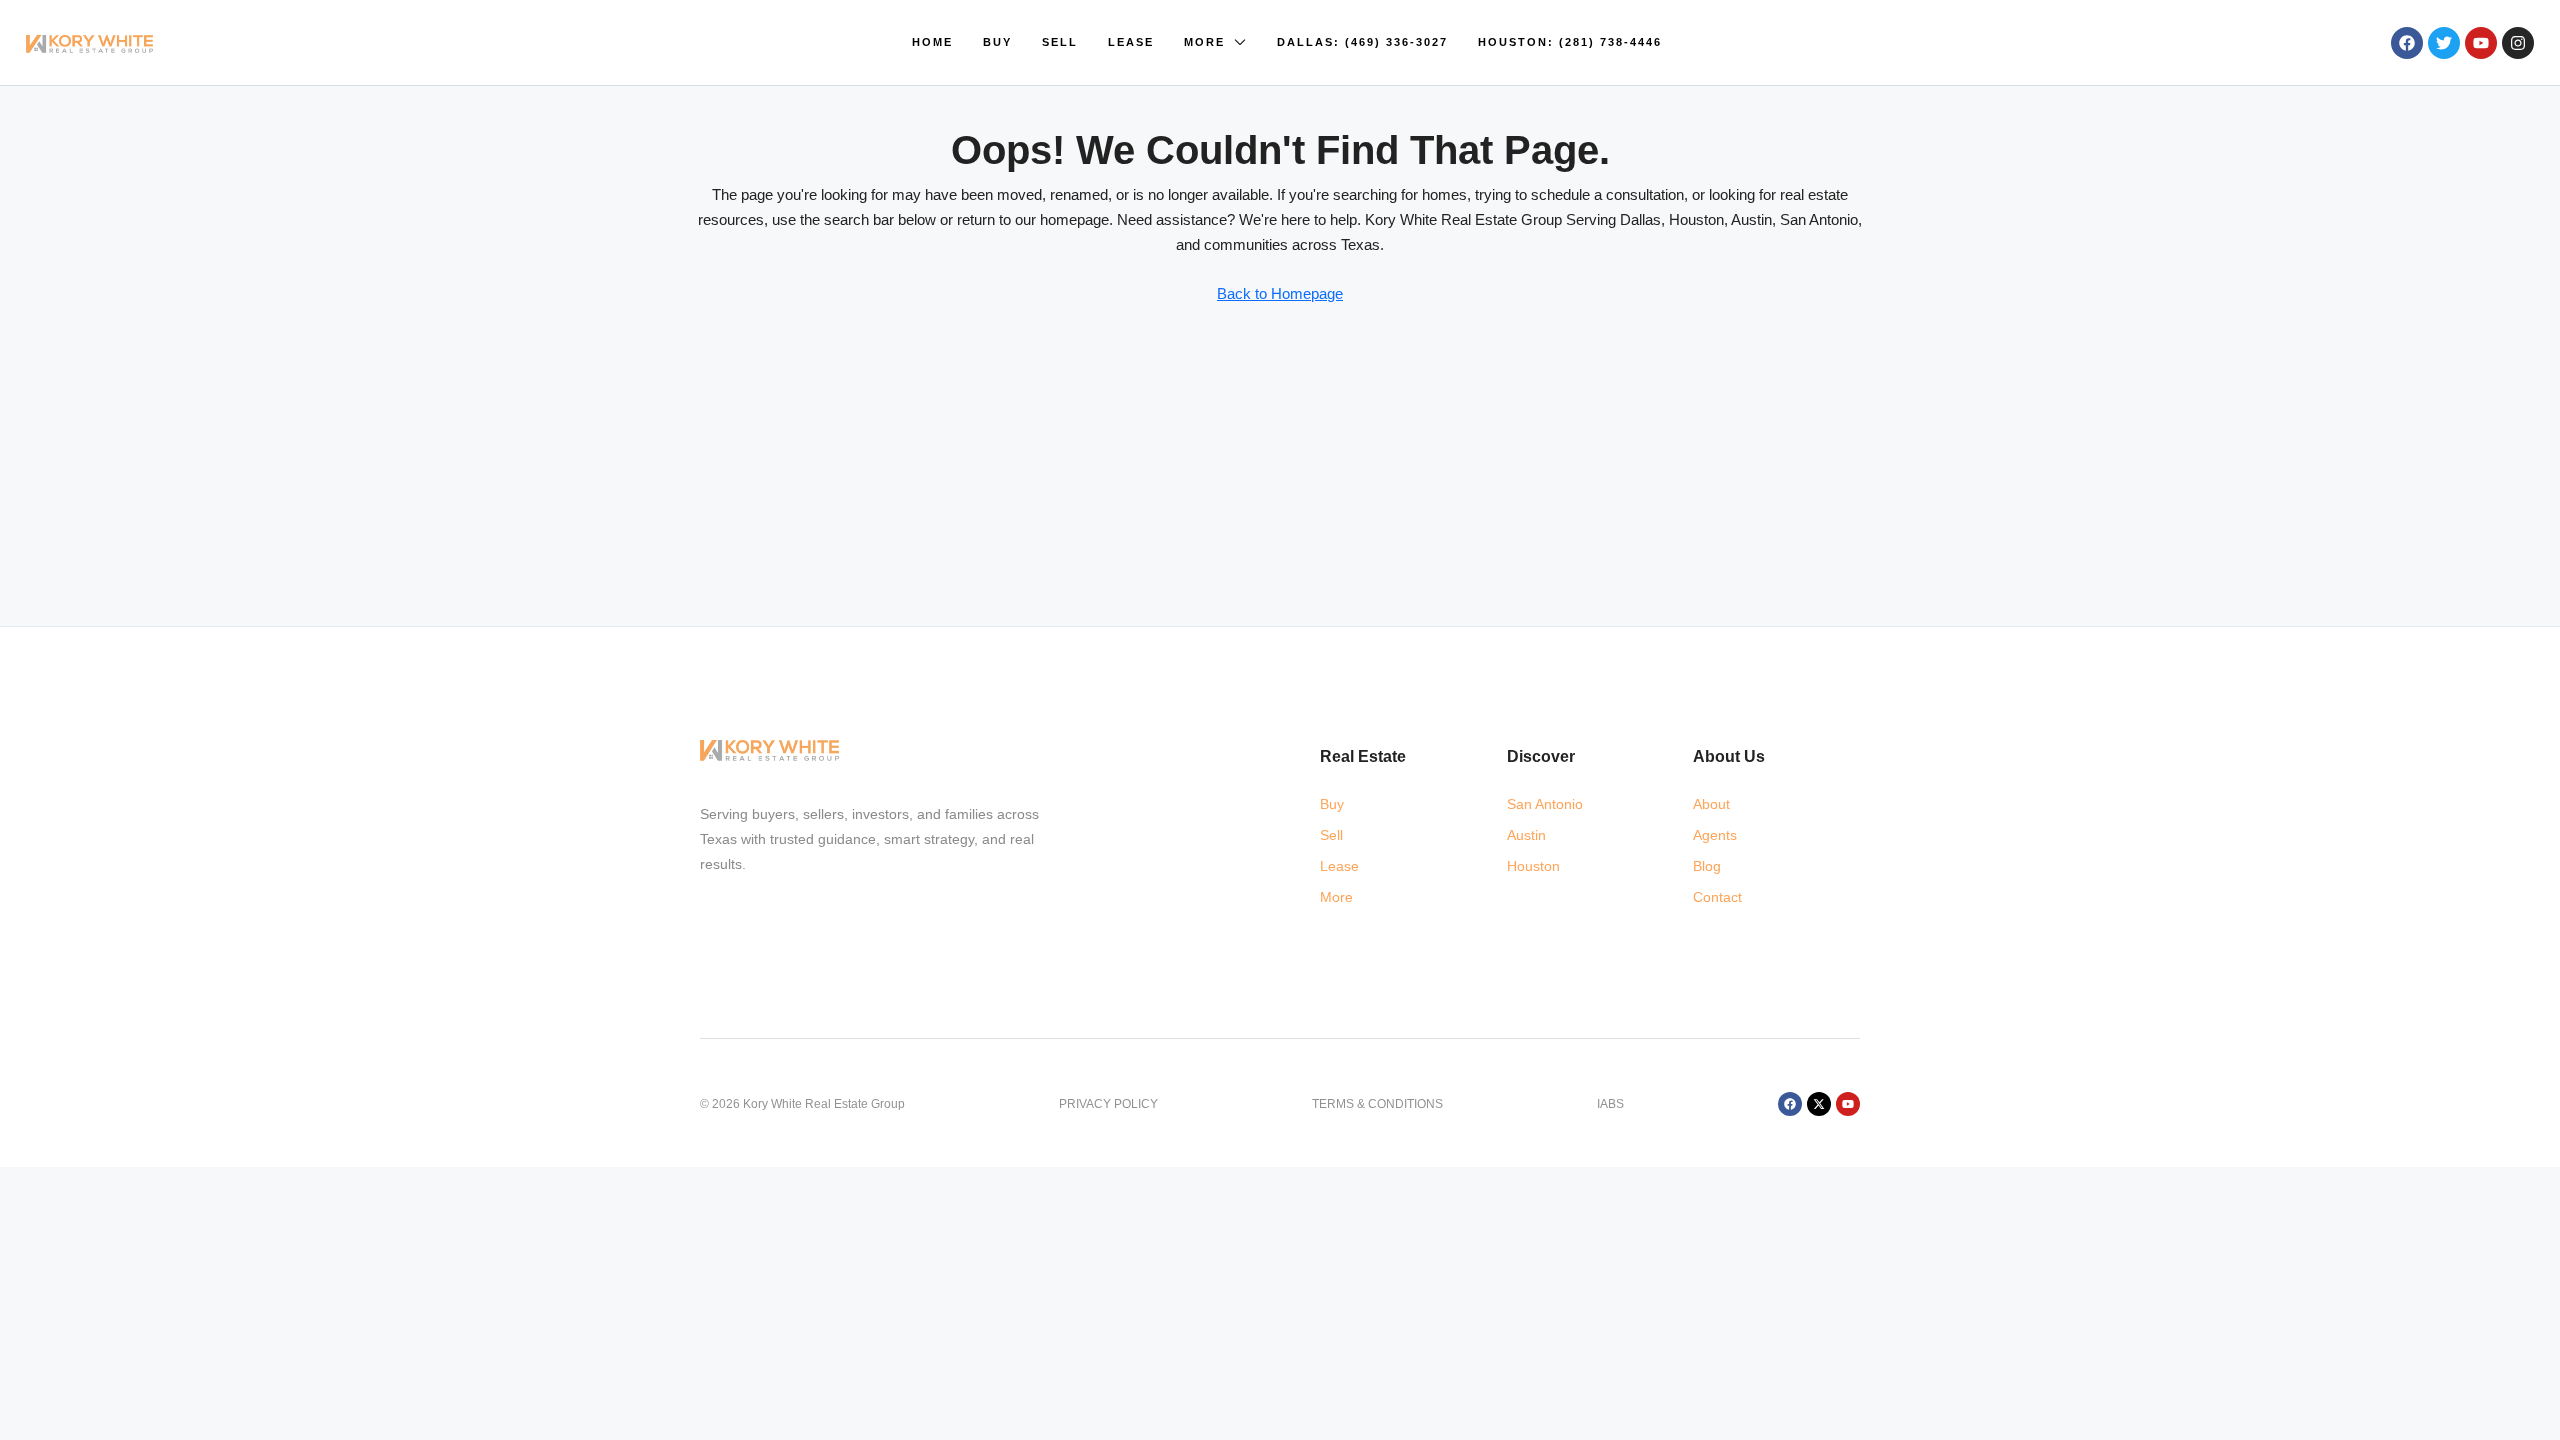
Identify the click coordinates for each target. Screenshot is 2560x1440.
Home (932, 42)
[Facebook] (2407, 43)
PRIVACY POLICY (1108, 1104)
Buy (997, 42)
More (1204, 42)
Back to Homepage (1280, 293)
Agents (1715, 835)
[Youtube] (2481, 43)
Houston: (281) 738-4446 (1570, 42)
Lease (1131, 42)
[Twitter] (2444, 43)
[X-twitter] (1819, 1104)
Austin (1526, 835)
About (1711, 804)
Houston (1533, 866)
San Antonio (1545, 804)
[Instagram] (2518, 43)
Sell (1060, 42)
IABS (1610, 1104)
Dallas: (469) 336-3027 (1362, 42)
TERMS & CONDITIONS (1377, 1104)
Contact (1717, 897)
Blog (1707, 866)
